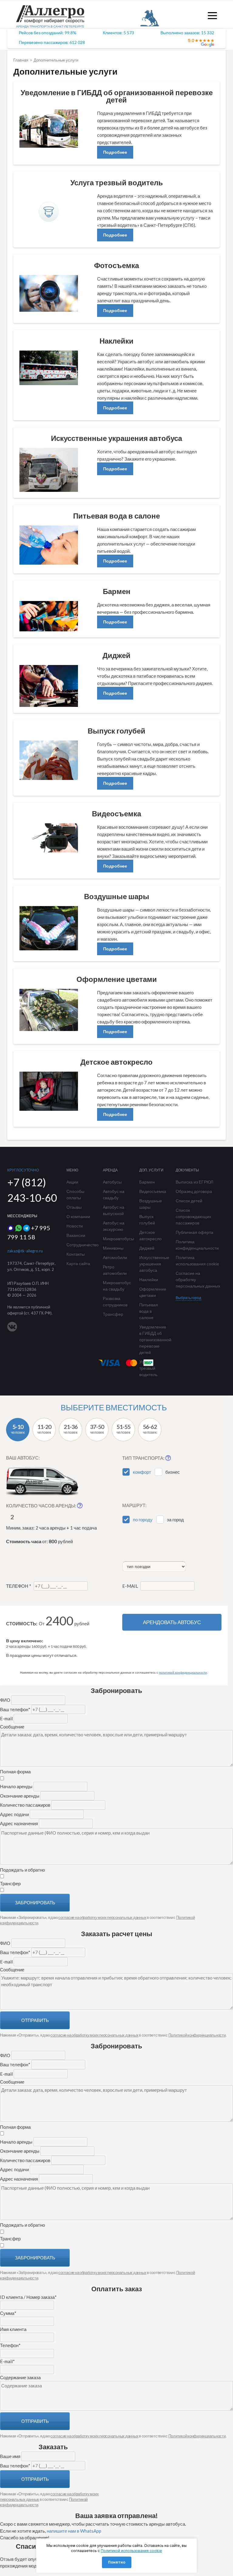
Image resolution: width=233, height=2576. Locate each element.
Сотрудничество (80, 1245)
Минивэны (113, 1248)
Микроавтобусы (116, 1239)
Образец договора (194, 1191)
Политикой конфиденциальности (197, 2035)
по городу (143, 1520)
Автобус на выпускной (114, 1210)
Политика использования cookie (197, 1261)
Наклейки (149, 1280)
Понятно (117, 2562)
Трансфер (113, 1314)
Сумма (8, 2313)
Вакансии (76, 1235)
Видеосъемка (153, 1191)
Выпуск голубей (147, 1220)
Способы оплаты (75, 1194)
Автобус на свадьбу (114, 1194)
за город (175, 1520)
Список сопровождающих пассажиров (193, 1216)
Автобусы (112, 1182)
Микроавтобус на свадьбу (116, 1286)
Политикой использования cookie (131, 2551)
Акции (72, 1182)
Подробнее (115, 152)
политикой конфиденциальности (183, 1673)
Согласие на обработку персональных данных (198, 1280)
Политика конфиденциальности (197, 1245)
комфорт (142, 1472)
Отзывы (74, 1207)
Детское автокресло (150, 1235)
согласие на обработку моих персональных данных (102, 1917)
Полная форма (15, 1772)
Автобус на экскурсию (114, 1226)
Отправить (35, 2020)
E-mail (131, 1586)
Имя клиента (13, 2329)
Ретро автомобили (115, 1270)
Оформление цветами (153, 1292)
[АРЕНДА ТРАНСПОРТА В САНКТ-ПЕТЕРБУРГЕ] (50, 21)
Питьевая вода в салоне (149, 1311)
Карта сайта (78, 1263)
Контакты (76, 1254)
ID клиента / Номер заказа (28, 2297)
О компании (78, 1216)
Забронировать (35, 1903)
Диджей (147, 1248)
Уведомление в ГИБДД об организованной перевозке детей (153, 1340)
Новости (75, 1226)
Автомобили (115, 1257)
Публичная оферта (194, 1232)
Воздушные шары (151, 1204)
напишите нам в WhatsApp (74, 2531)
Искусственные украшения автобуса (153, 1264)
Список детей (189, 1201)
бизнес (173, 1472)
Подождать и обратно (22, 1870)
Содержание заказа (20, 2377)
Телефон (19, 1586)
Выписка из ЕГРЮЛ (194, 1182)
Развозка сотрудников (115, 1301)
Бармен (147, 1182)
